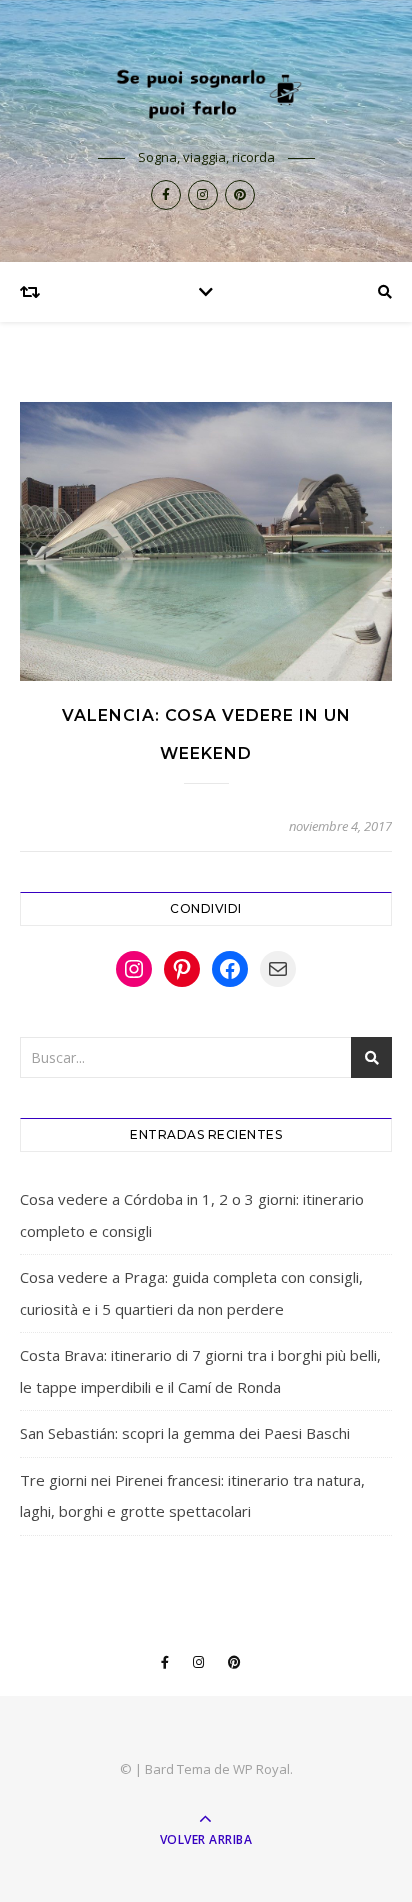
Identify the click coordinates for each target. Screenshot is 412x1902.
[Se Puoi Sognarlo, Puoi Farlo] (206, 92)
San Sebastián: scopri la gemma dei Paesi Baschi (185, 1433)
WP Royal (261, 1769)
